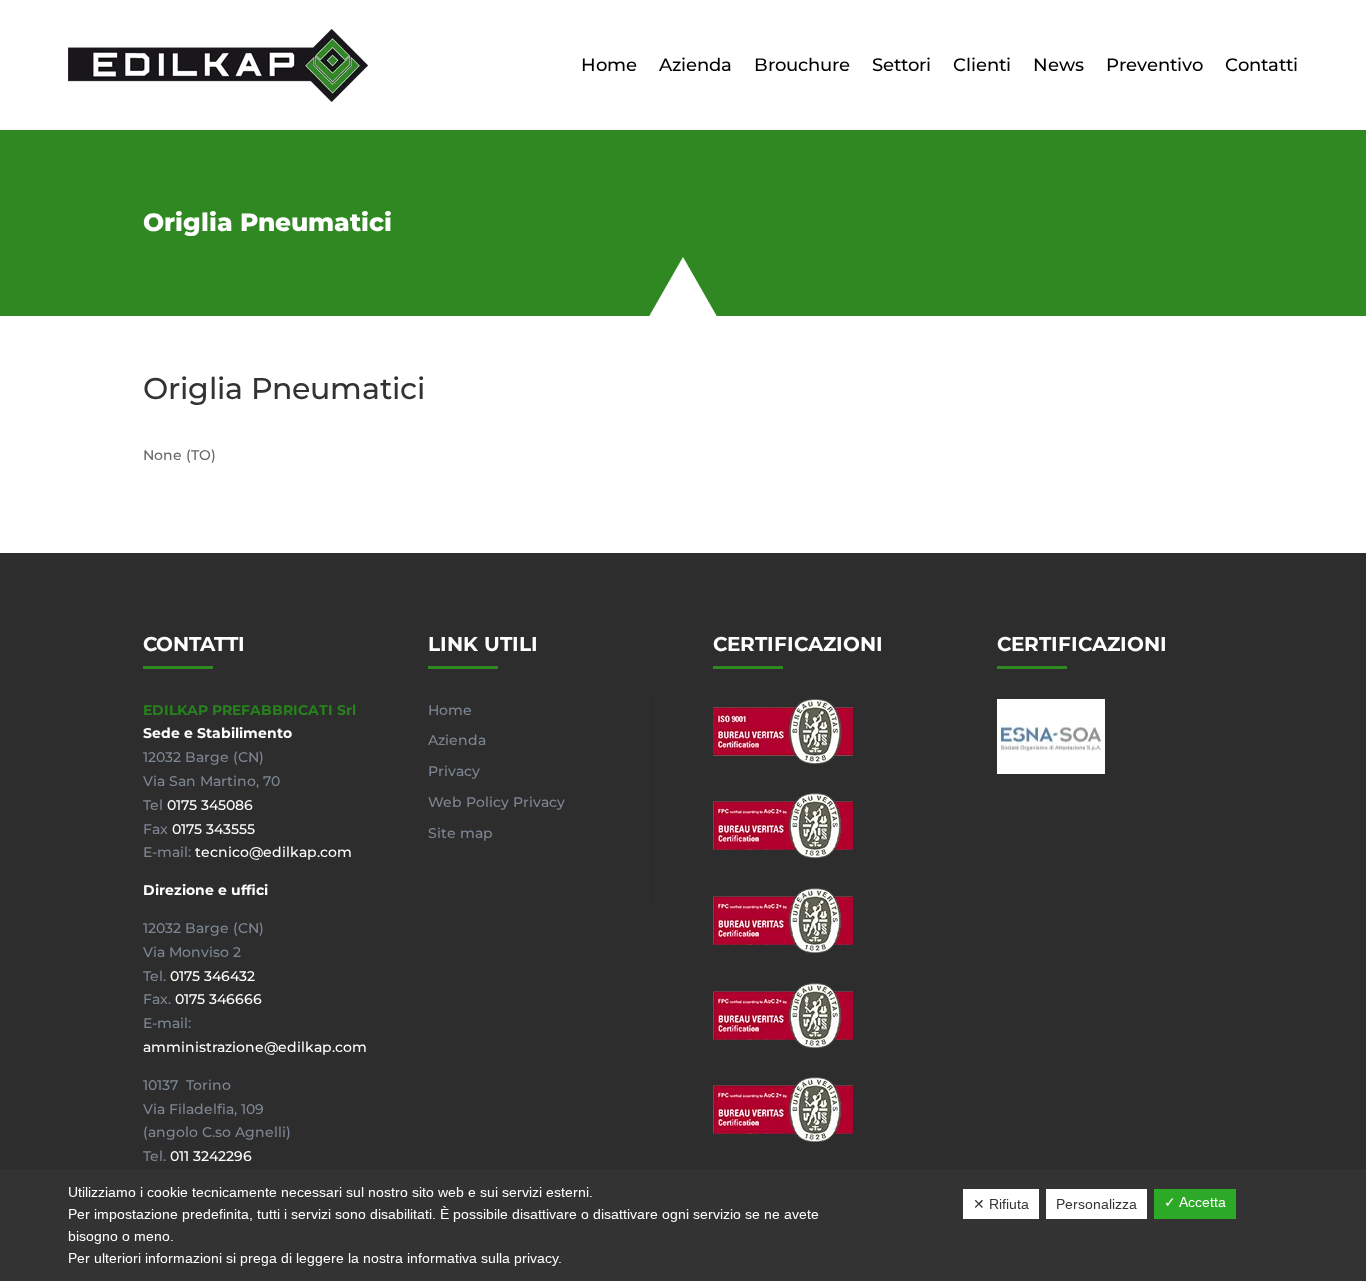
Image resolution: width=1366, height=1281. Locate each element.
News (1058, 65)
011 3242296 (211, 1156)
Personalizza (1096, 1204)
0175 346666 (218, 999)
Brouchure (802, 65)
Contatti (1261, 65)
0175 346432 (212, 976)
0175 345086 (210, 805)
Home (609, 65)
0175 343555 (213, 829)
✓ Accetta (1195, 1202)
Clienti (982, 65)
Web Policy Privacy (496, 802)
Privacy (454, 771)
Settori (901, 65)
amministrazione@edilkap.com (255, 1047)
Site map (460, 833)
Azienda (695, 65)
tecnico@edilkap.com (273, 852)
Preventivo (1154, 65)
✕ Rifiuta (1001, 1204)
